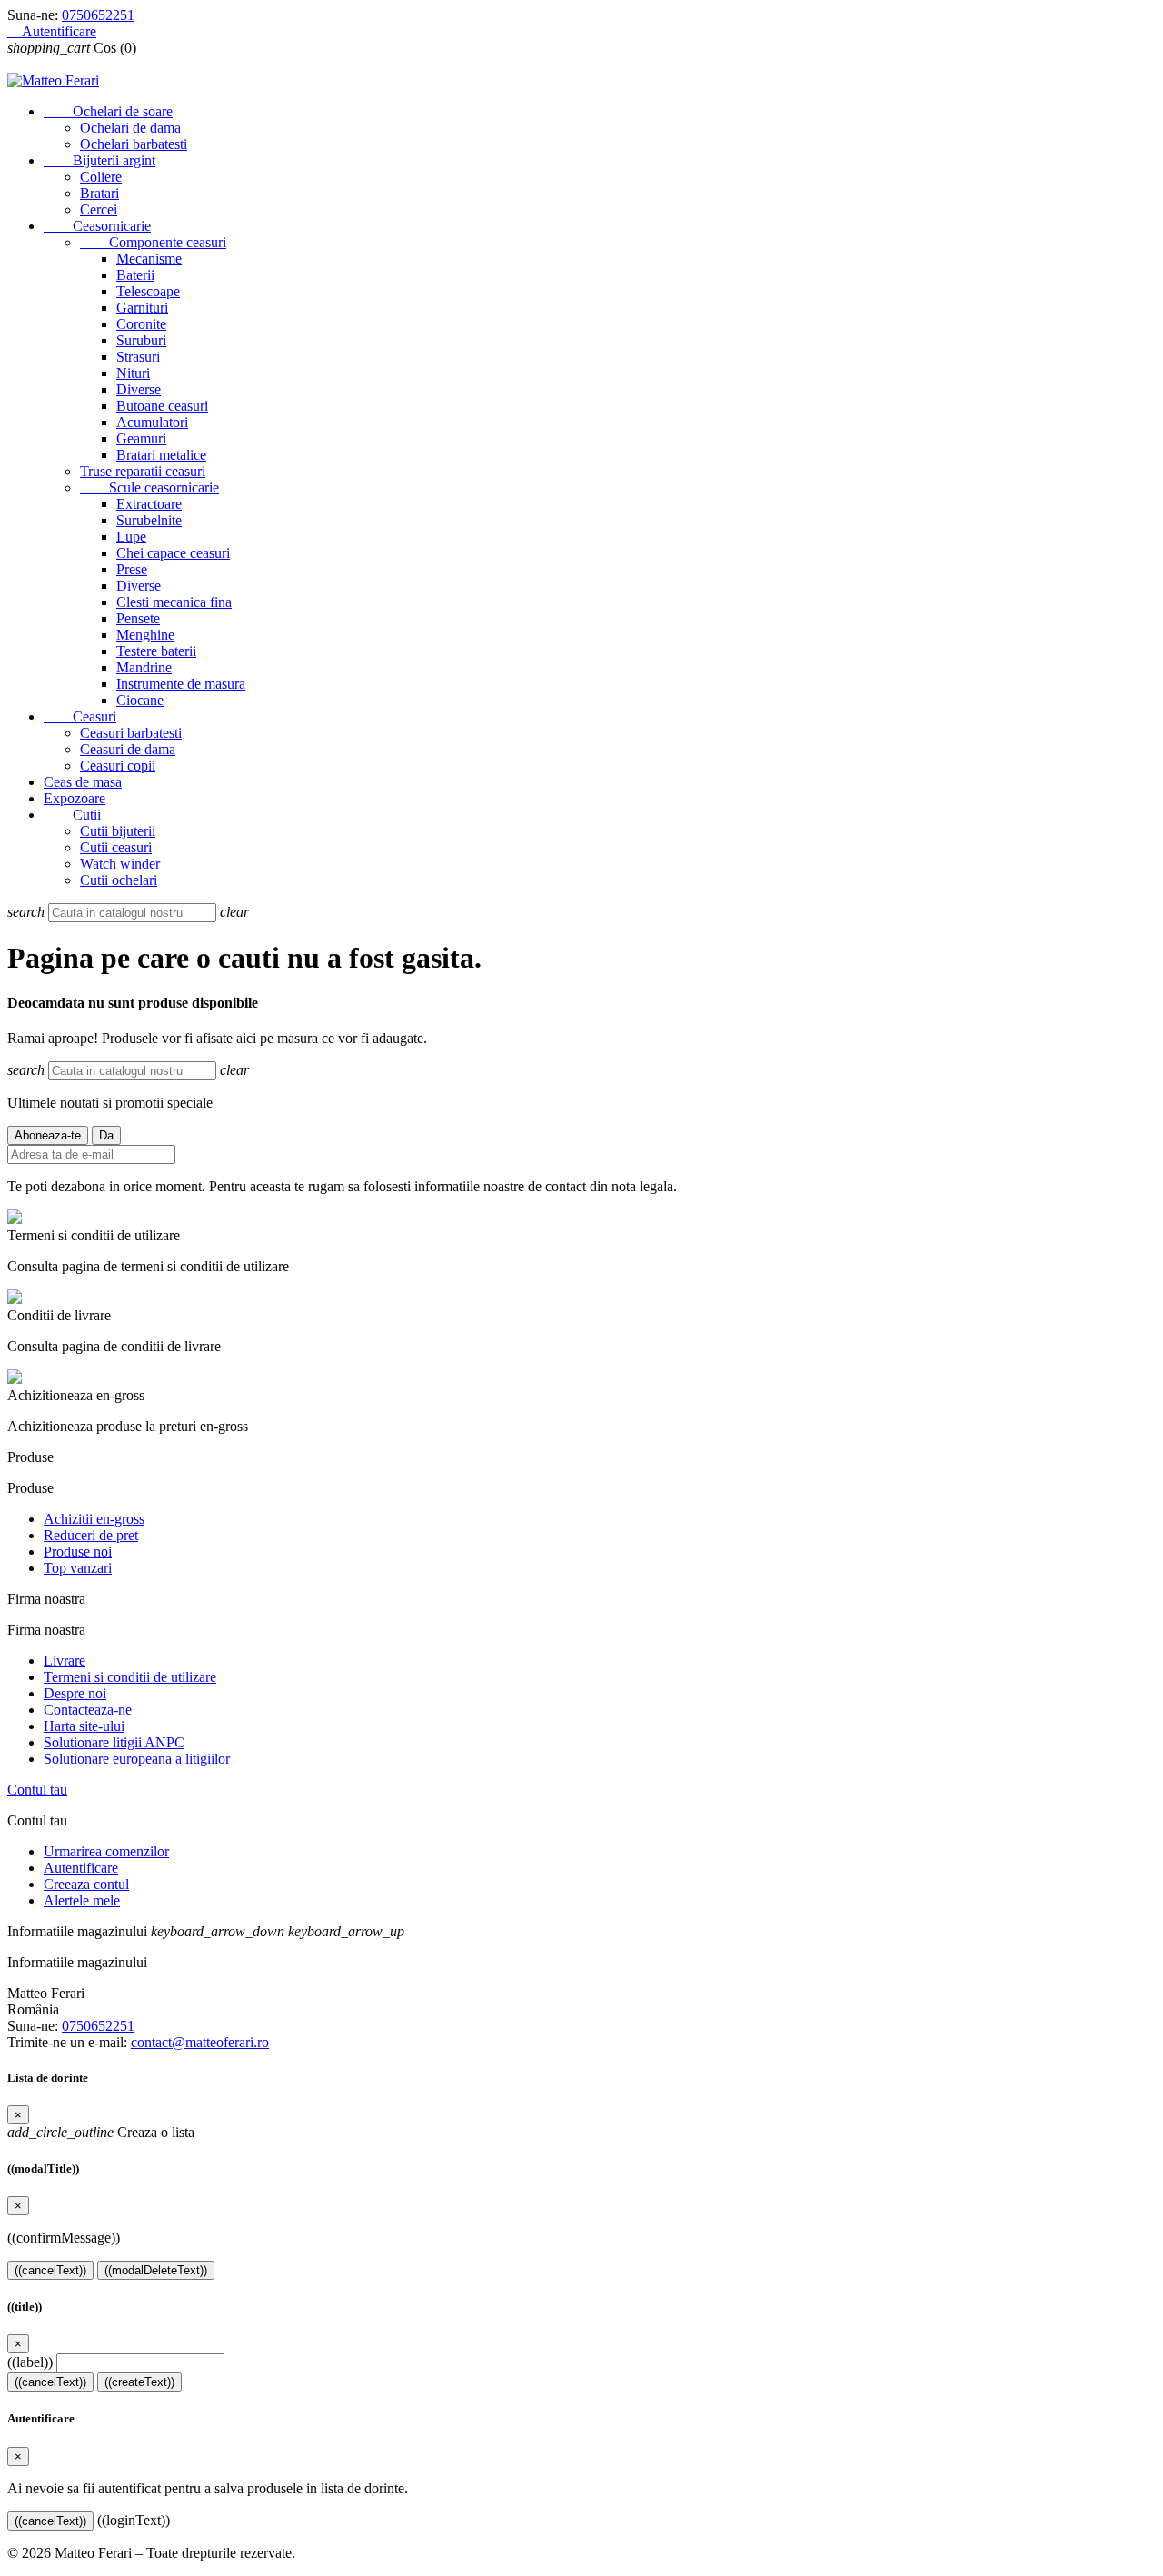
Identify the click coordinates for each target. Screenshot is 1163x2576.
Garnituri (142, 308)
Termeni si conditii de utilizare (130, 1677)
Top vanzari (78, 1568)
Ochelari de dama (130, 128)
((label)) (30, 2362)
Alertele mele (82, 1900)
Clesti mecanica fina (174, 602)
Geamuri (141, 438)
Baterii (135, 275)
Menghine (145, 635)
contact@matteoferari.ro (200, 2042)
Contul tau (37, 1790)
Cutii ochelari (119, 880)
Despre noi (75, 1693)
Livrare (65, 1661)
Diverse (139, 389)
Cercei (99, 209)
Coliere (101, 177)
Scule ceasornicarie (149, 487)
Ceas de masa (83, 782)
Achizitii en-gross (94, 1519)
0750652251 (98, 15)
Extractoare (149, 504)
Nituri (133, 373)
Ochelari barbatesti (134, 144)
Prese (132, 569)
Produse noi (78, 1552)
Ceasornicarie (97, 226)
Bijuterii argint (99, 160)
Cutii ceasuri (116, 847)
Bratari (99, 193)
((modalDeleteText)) (156, 2270)
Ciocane (140, 700)
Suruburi (141, 340)
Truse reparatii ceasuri (143, 471)
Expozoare (75, 798)
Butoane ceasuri (162, 406)
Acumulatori (152, 422)
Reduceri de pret (91, 1535)
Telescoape (148, 291)
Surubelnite (149, 520)
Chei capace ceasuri (173, 553)
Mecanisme (149, 259)
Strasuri (138, 357)
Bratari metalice (161, 455)
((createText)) (139, 2382)
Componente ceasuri (153, 242)
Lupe (131, 537)
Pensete (138, 618)
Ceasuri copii (118, 766)
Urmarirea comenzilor (106, 1851)
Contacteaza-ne (88, 1710)
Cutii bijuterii (118, 831)
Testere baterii (156, 651)
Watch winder (120, 864)
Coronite (141, 324)
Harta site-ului (84, 1726)
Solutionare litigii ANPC (114, 1742)
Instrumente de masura (181, 684)
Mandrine (144, 667)
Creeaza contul (86, 1884)
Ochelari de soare (108, 111)
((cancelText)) (50, 2270)
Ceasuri (80, 716)
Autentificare (81, 1868)
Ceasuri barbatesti (131, 733)
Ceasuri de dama (128, 749)
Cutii (72, 815)
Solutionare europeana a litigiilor (137, 1759)
